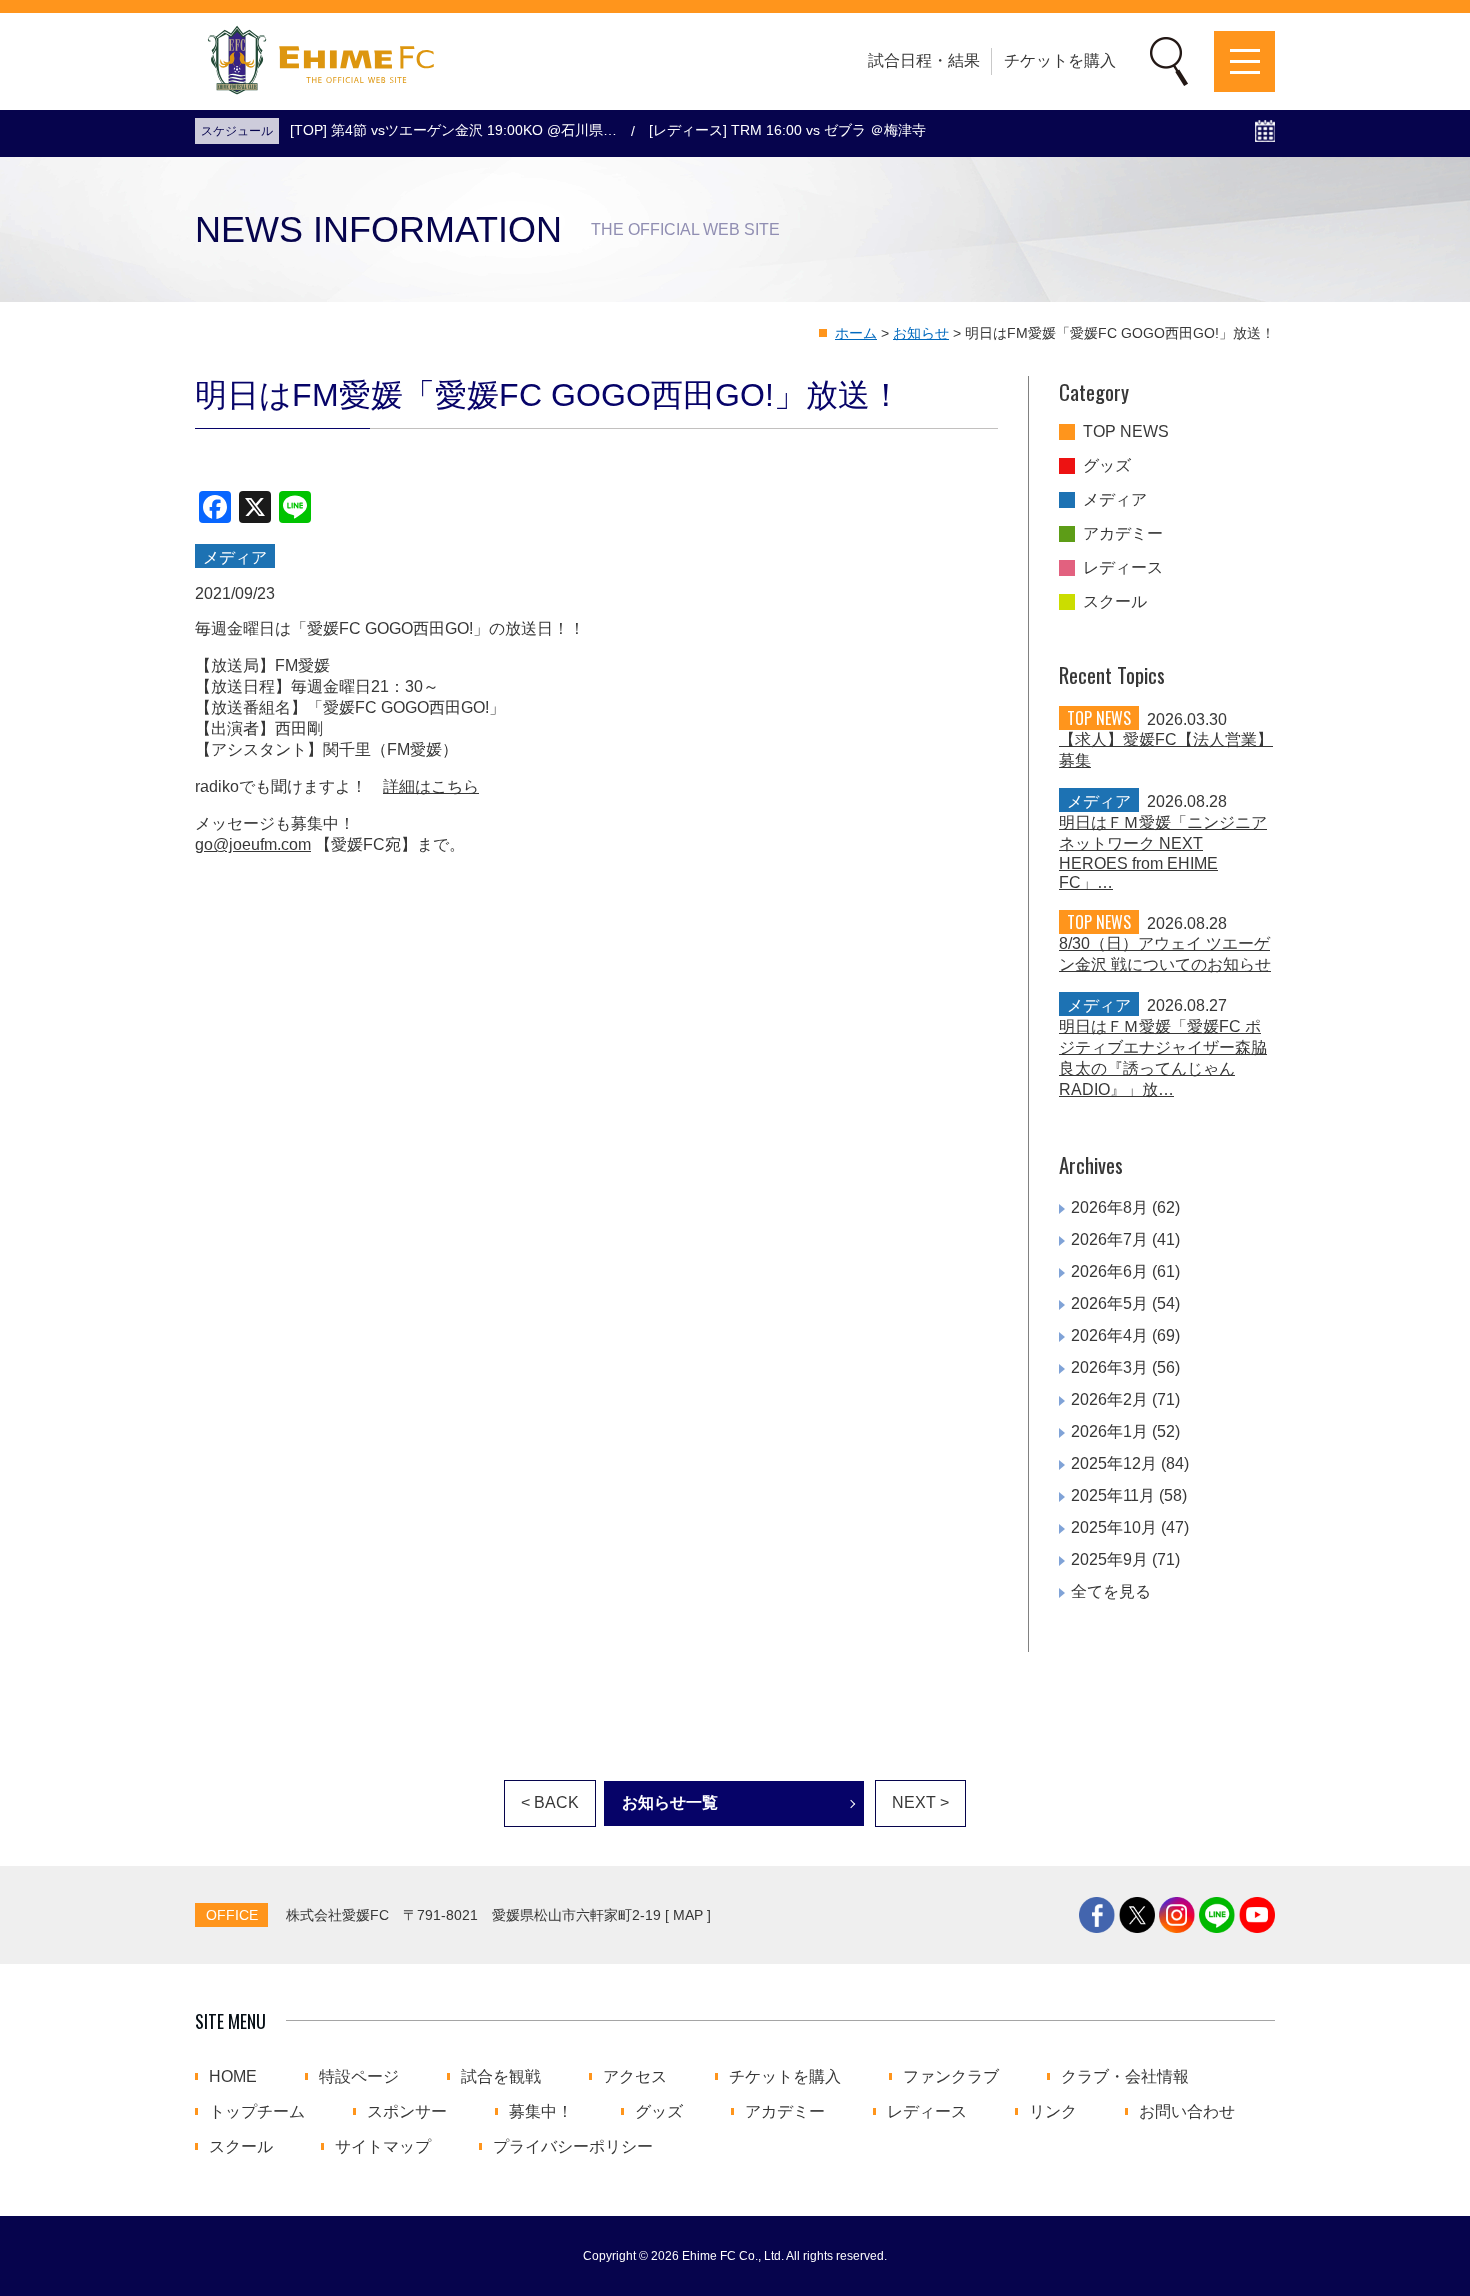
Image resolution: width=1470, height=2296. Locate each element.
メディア (1115, 500)
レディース (1123, 568)
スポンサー (407, 2112)
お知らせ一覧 (670, 1802)
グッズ (1107, 466)
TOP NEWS (1126, 432)
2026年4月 (1109, 1335)
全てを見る (1111, 1591)
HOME (233, 2077)
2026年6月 (1109, 1271)
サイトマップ (383, 2147)
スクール (1115, 602)
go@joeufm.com (253, 844)
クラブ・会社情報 (1125, 2077)
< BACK (550, 1802)
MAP (688, 1915)
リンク (1053, 2112)
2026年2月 (1109, 1399)
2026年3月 (1109, 1367)
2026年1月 (1109, 1431)
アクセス (635, 2077)
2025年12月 (1114, 1463)
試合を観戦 (501, 2077)
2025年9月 (1109, 1559)
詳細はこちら (431, 786)
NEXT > (920, 1802)
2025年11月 (1113, 1495)
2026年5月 (1109, 1303)
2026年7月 (1109, 1239)
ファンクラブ (951, 2077)
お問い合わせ (1187, 2112)
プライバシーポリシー (573, 2147)
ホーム (856, 333)
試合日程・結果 (924, 60)
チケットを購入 (1060, 60)
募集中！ (541, 2112)
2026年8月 (1109, 1207)
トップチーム (257, 2112)
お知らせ (921, 333)
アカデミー (1123, 534)
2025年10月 (1114, 1527)
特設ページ (359, 2077)
